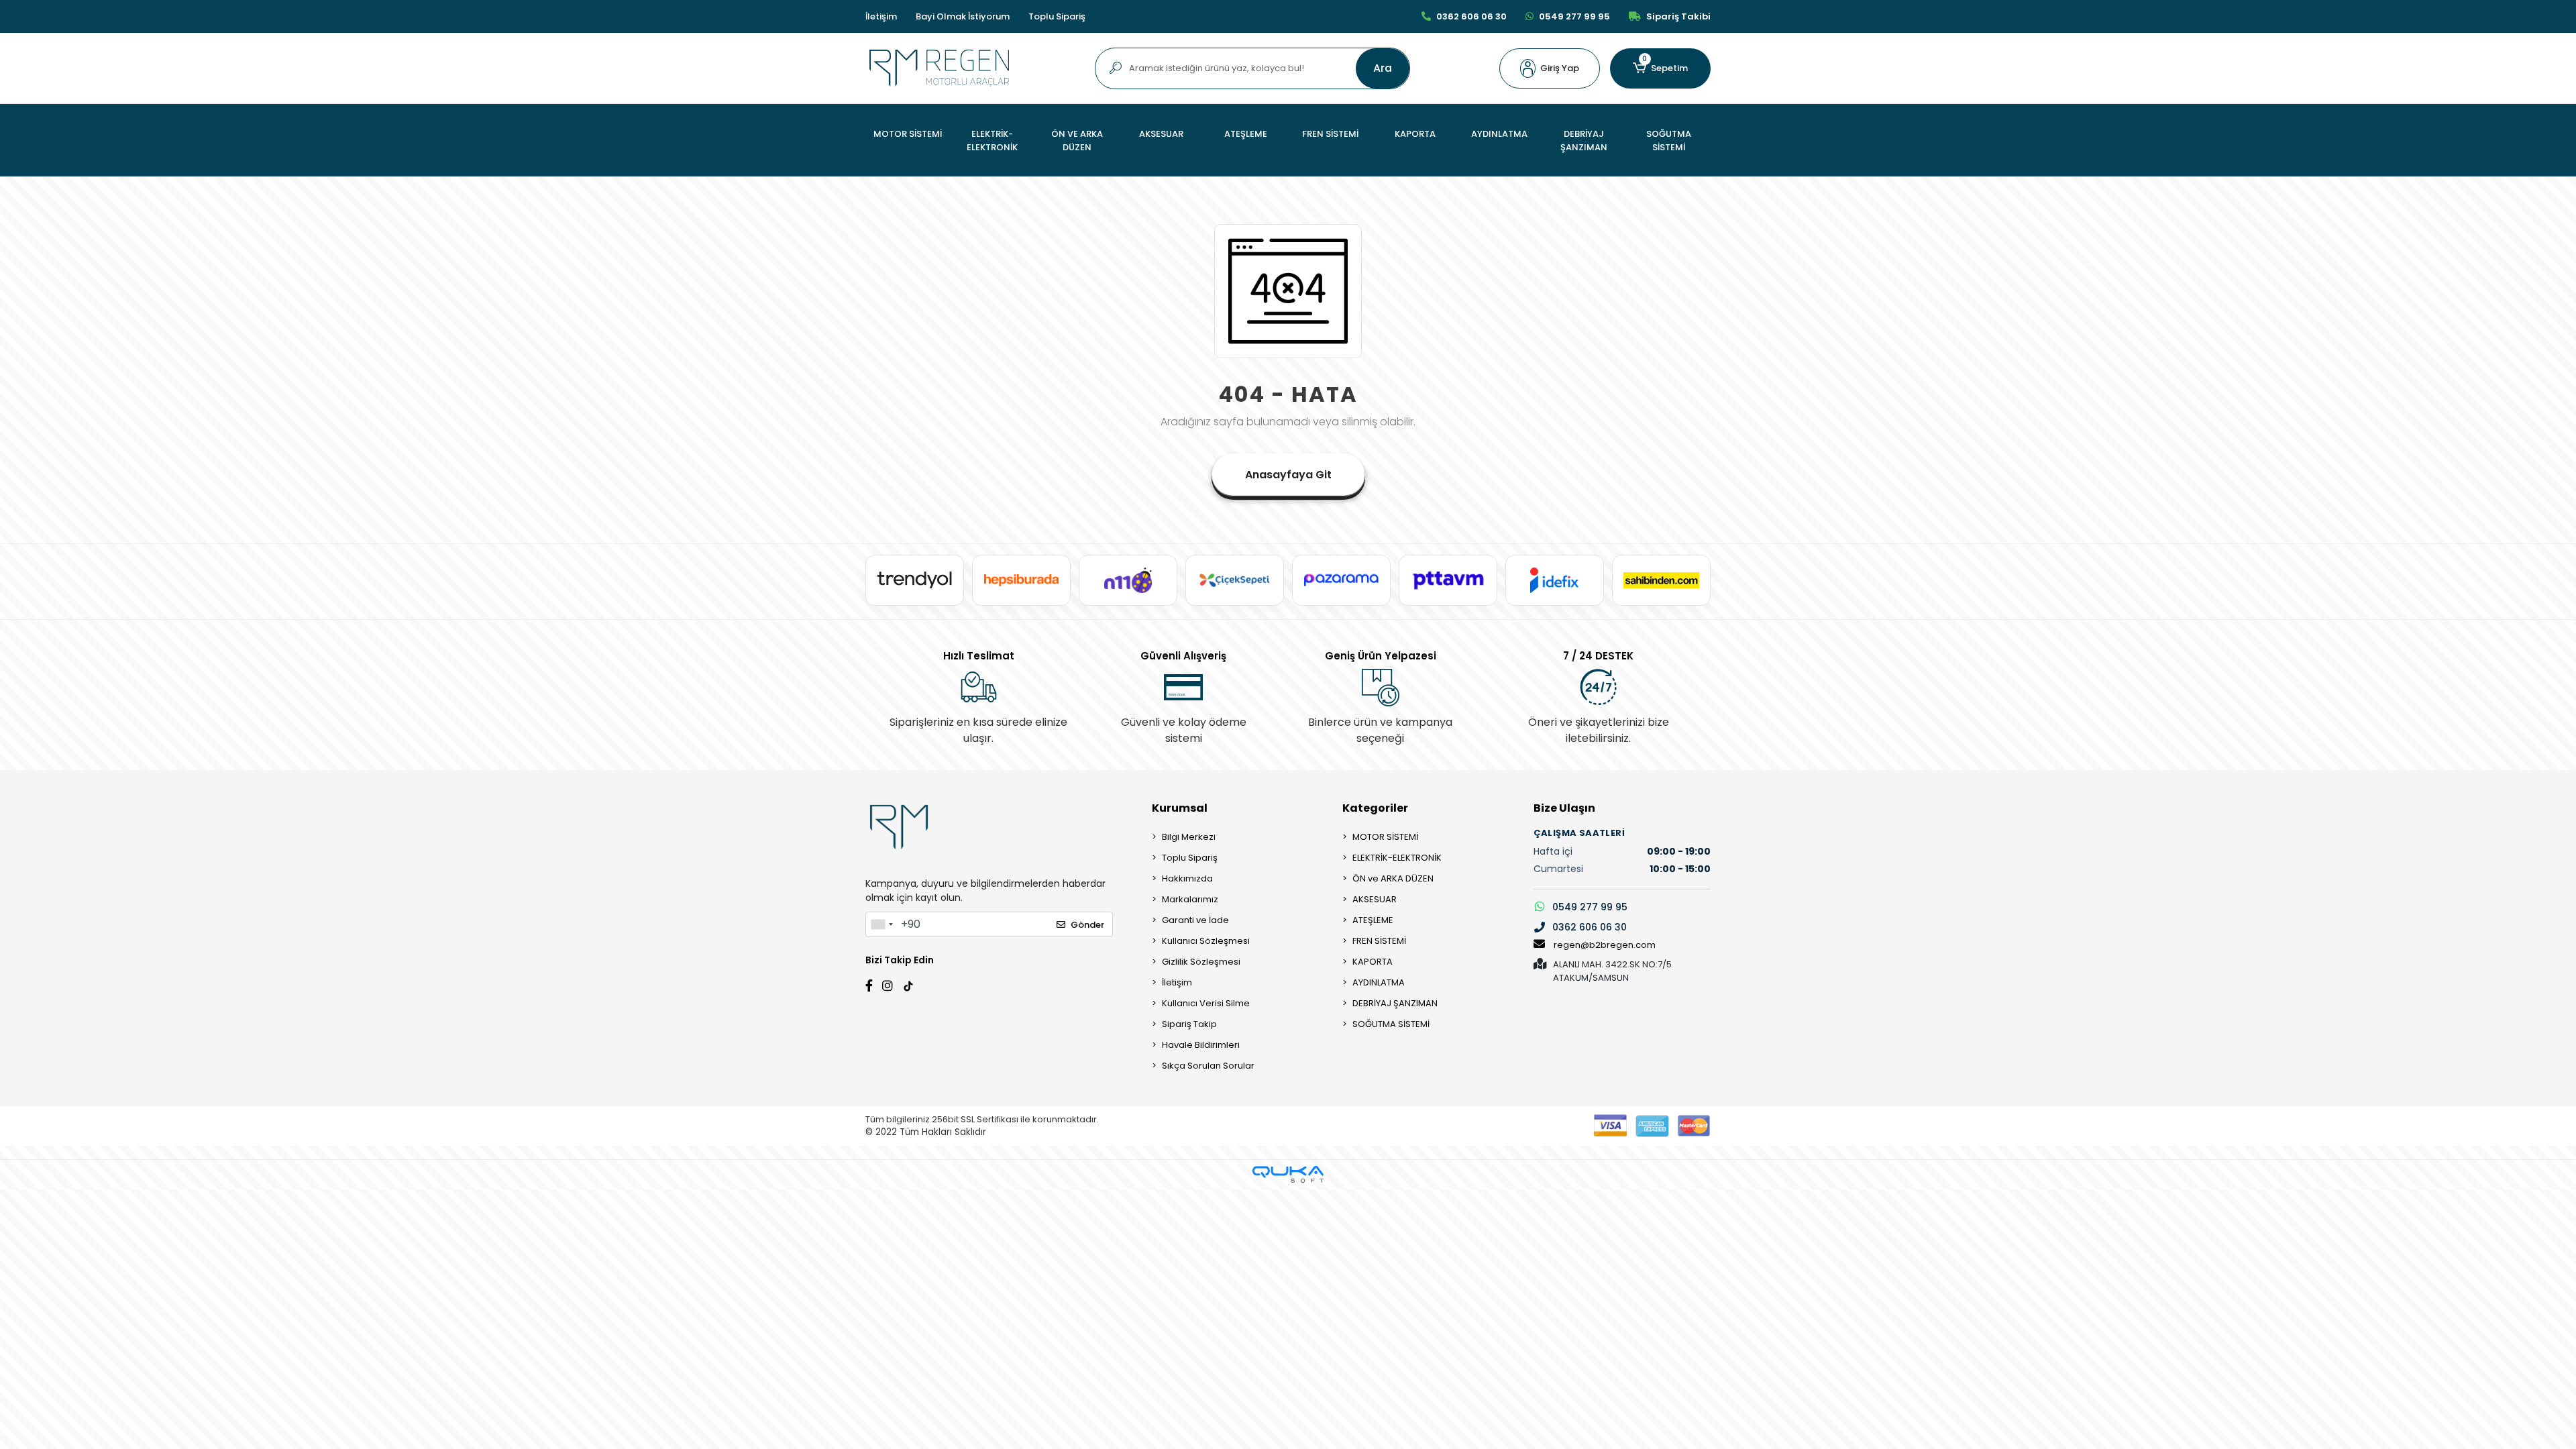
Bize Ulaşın (1564, 808)
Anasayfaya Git (1288, 475)
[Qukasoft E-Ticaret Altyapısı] (1288, 1174)
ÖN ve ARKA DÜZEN (1393, 878)
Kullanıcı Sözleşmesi (1206, 941)
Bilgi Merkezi (1189, 837)
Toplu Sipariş (1057, 16)
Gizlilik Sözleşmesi (1201, 962)
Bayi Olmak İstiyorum (963, 16)
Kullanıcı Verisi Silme (1206, 1003)
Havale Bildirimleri (1201, 1045)
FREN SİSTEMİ (1379, 941)
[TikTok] (908, 984)
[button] (1550, 68)
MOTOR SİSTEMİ (1385, 837)
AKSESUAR (1375, 899)
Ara (1383, 68)
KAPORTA (1373, 962)
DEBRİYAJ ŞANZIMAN (1395, 1003)
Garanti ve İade (1195, 920)
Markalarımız (1190, 899)
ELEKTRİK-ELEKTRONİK (1397, 858)
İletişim (881, 16)
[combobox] (881, 924)
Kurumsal (1180, 808)
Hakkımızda (1187, 878)
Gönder (1087, 925)
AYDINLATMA (1379, 982)
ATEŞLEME (1373, 920)
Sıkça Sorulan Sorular (1208, 1066)
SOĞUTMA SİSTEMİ (1391, 1024)
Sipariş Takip (1189, 1024)
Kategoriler (1375, 808)
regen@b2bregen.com (1605, 945)
